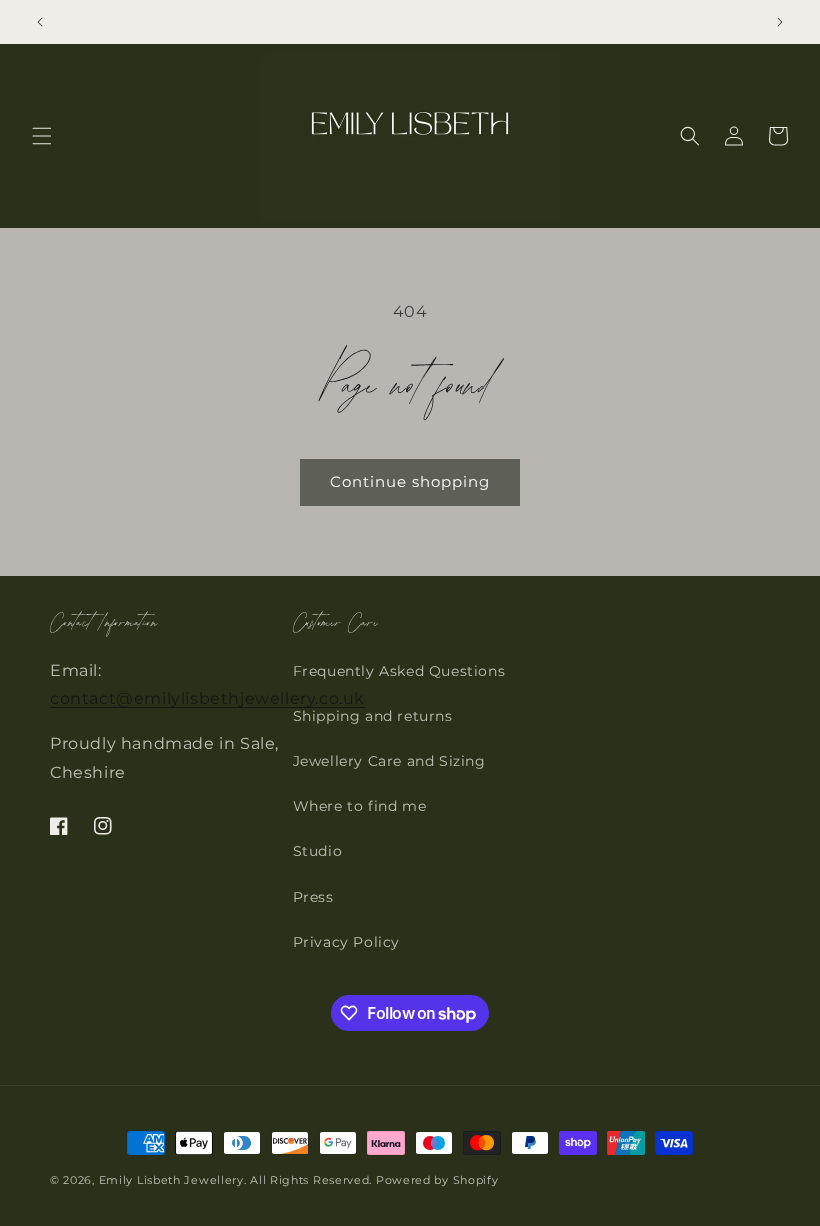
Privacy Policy (346, 942)
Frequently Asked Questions (399, 671)
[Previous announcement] (40, 22)
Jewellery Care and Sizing (389, 761)
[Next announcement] (780, 22)
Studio (318, 851)
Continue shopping (410, 481)
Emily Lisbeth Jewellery (171, 1180)
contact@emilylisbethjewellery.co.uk (207, 698)
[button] (42, 136)
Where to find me (360, 806)
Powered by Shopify (437, 1180)
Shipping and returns (373, 716)
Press (313, 897)
